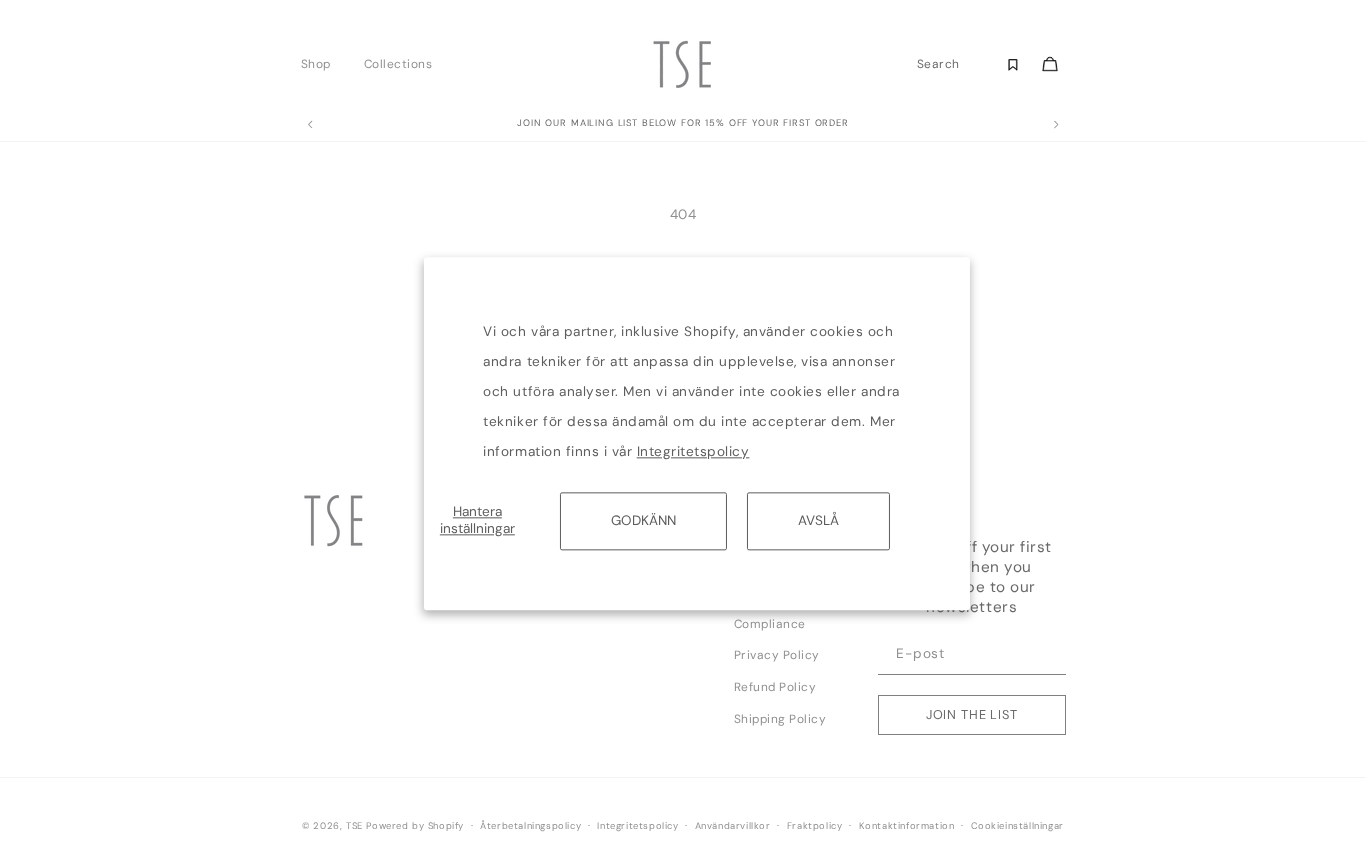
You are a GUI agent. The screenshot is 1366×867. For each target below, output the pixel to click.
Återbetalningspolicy (530, 826)
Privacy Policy (777, 655)
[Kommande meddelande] (1056, 125)
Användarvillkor (733, 826)
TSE (354, 826)
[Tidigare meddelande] (310, 125)
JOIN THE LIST (972, 714)
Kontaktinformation (907, 826)
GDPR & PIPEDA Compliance (780, 612)
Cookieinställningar (1017, 826)
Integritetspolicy (693, 451)
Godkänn (643, 520)
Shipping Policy (780, 719)
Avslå (818, 520)
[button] (321, 64)
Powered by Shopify (415, 826)
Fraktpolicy (815, 826)
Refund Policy (775, 687)
